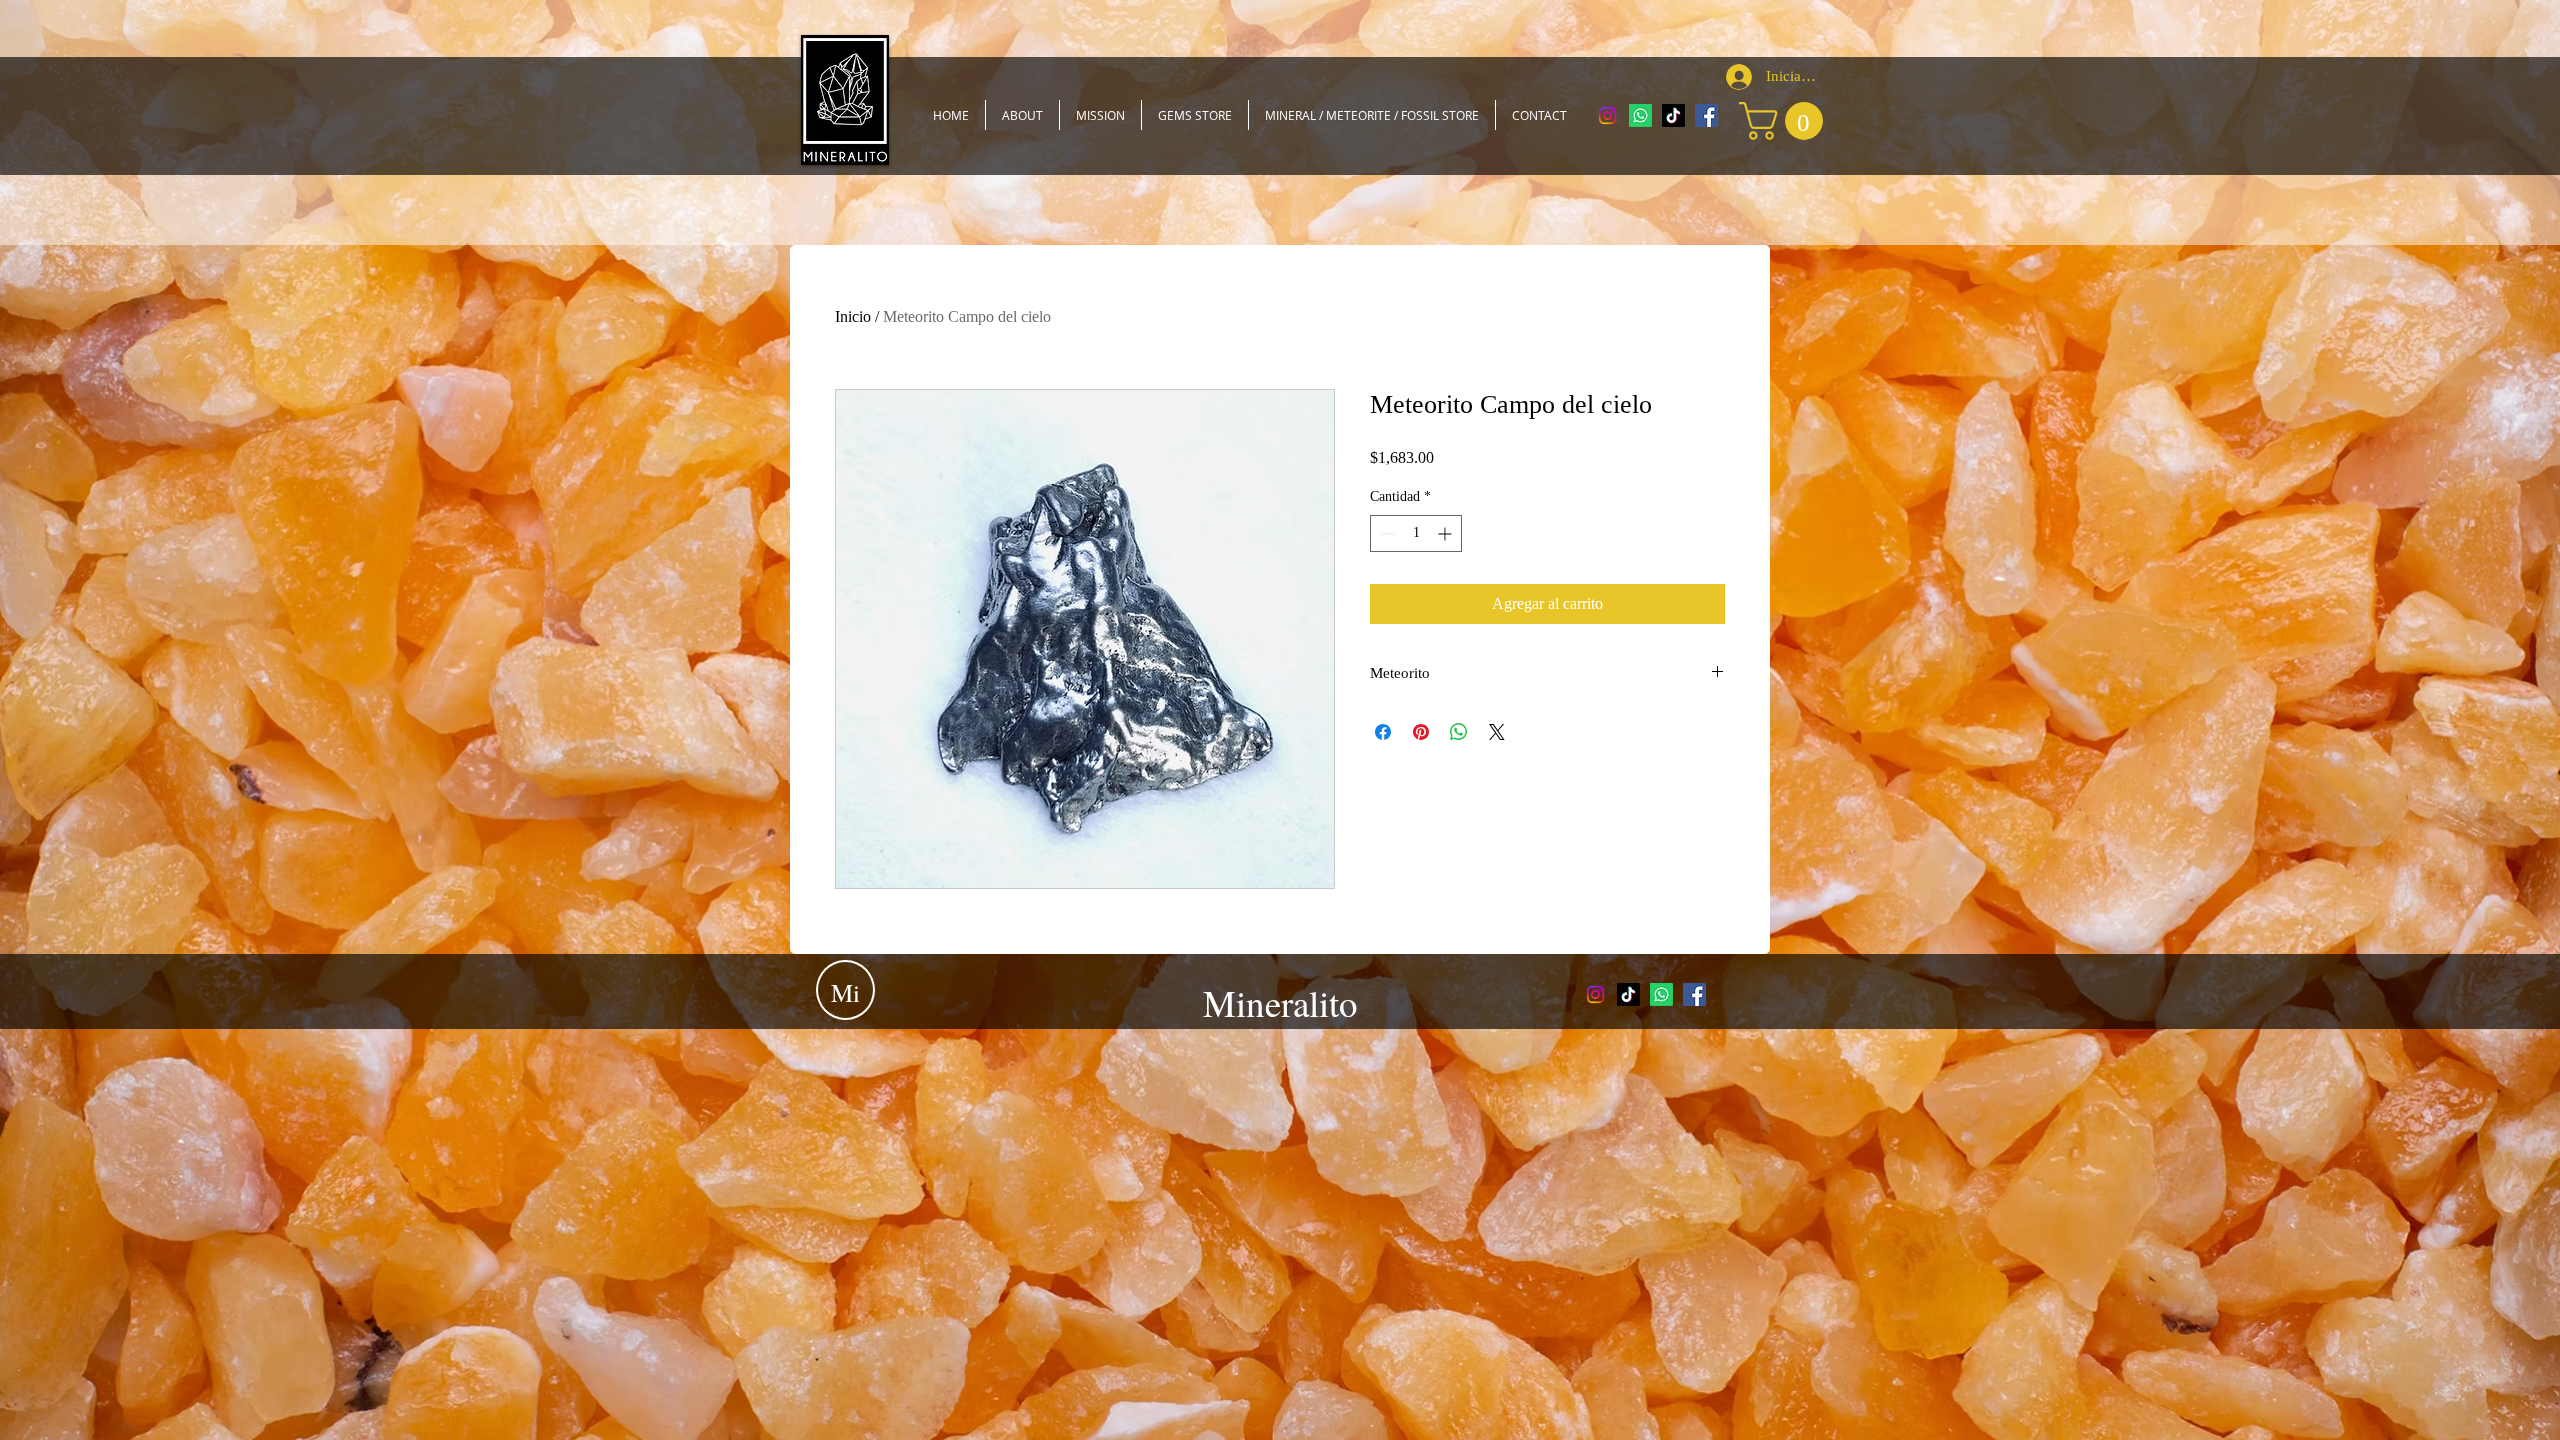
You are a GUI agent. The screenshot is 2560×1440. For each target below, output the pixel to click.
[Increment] (1446, 533)
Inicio (853, 316)
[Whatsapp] (1640, 115)
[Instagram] (1607, 115)
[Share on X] (1497, 732)
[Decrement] (1385, 533)
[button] (1785, 121)
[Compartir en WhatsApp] (1459, 732)
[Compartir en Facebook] (1383, 732)
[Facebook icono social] (1706, 115)
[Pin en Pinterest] (1421, 732)
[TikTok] (1673, 115)
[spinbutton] (1416, 533)
